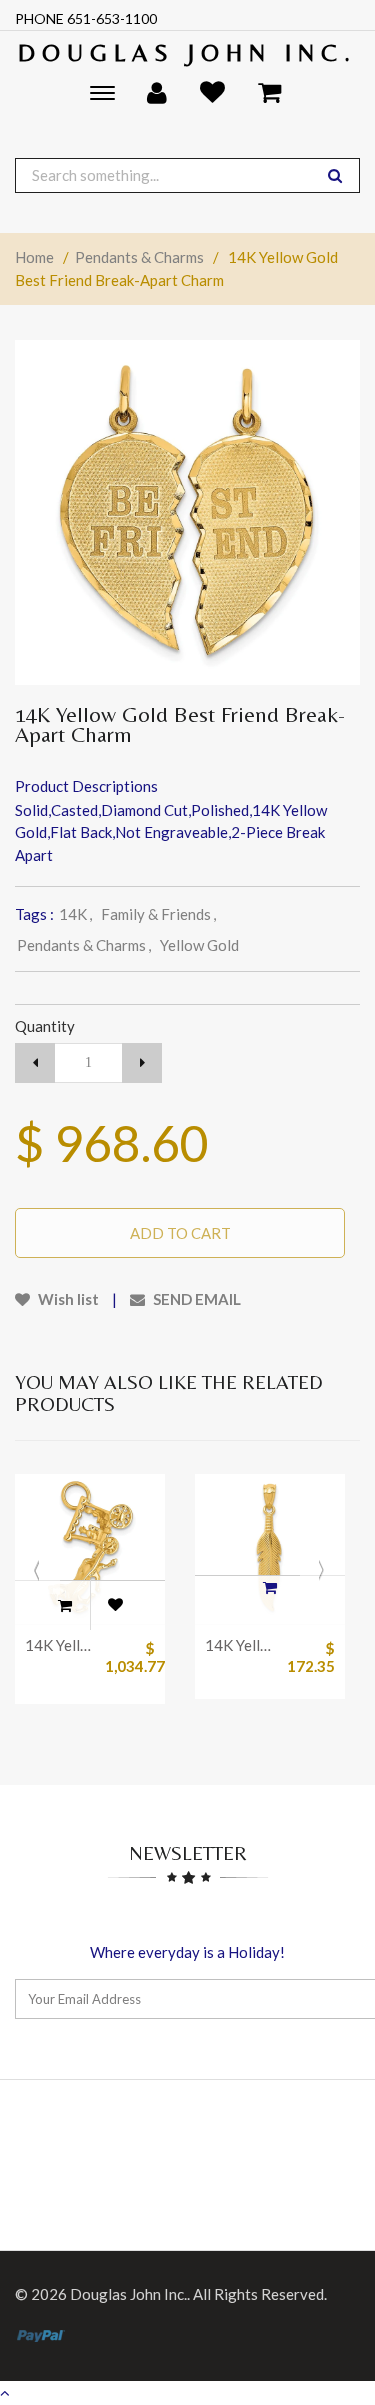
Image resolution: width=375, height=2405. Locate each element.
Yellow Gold (199, 945)
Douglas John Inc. (187, 52)
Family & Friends (158, 914)
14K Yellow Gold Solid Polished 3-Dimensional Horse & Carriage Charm (60, 1645)
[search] (335, 175)
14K (75, 914)
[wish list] (115, 1605)
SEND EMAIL (195, 1299)
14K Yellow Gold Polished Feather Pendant (240, 1645)
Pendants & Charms (139, 257)
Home (34, 257)
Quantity (45, 1026)
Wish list (67, 1299)
